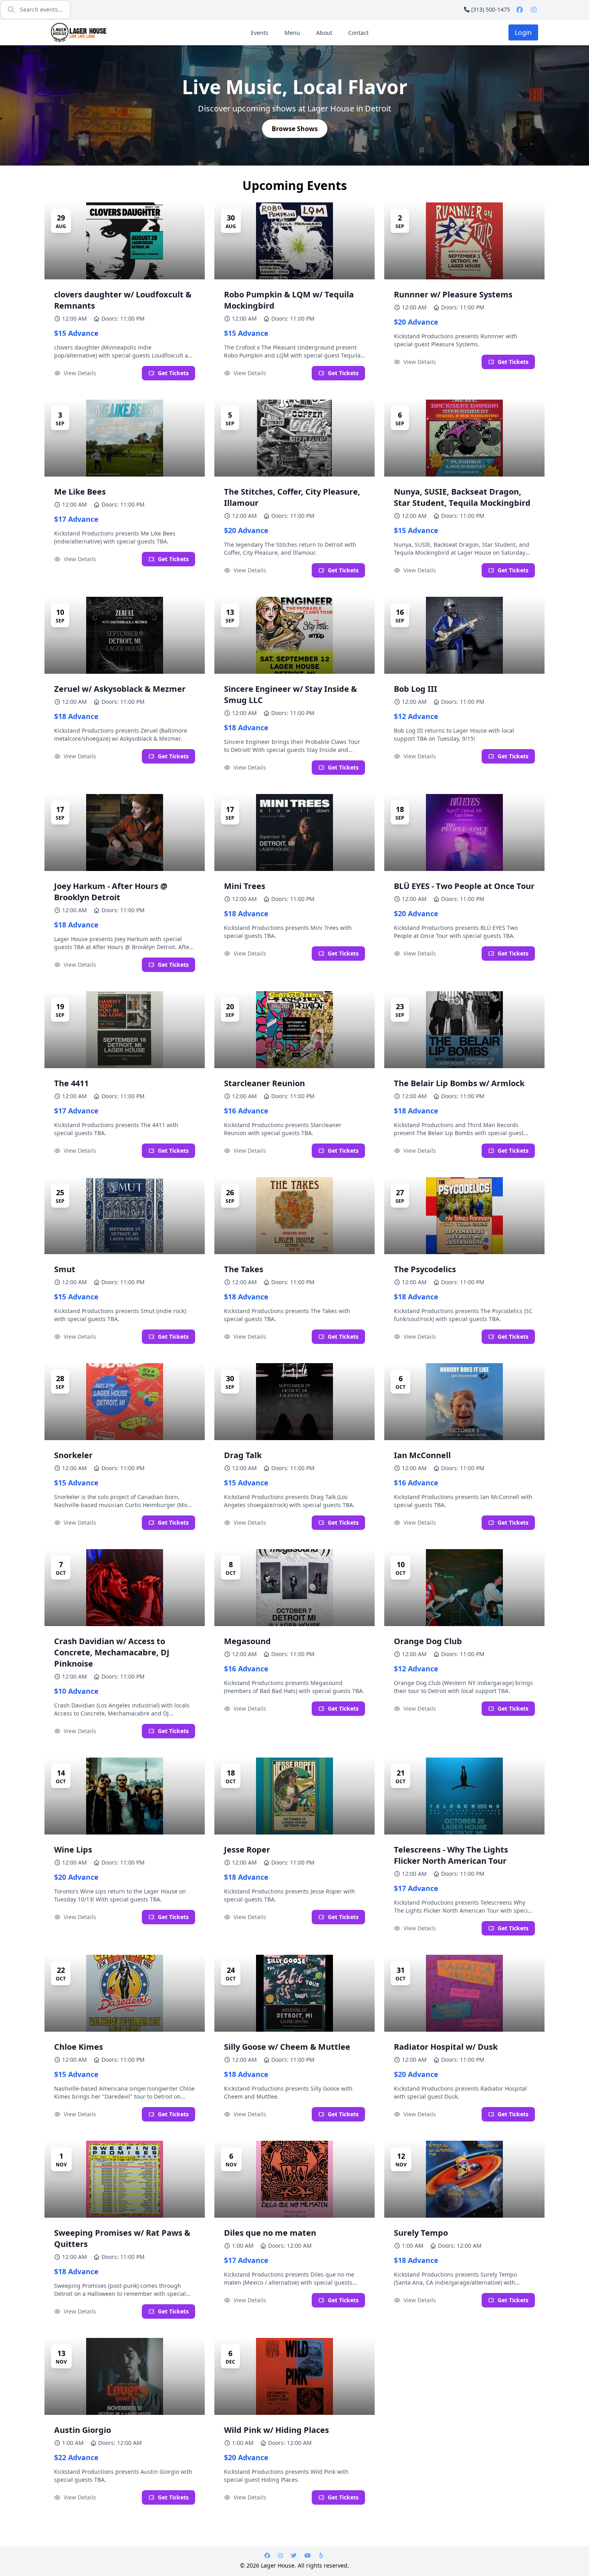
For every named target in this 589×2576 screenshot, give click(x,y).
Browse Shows (295, 129)
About (324, 33)
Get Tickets (173, 373)
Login (523, 32)
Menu (292, 33)
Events (260, 33)
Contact (358, 33)
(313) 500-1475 (491, 9)
